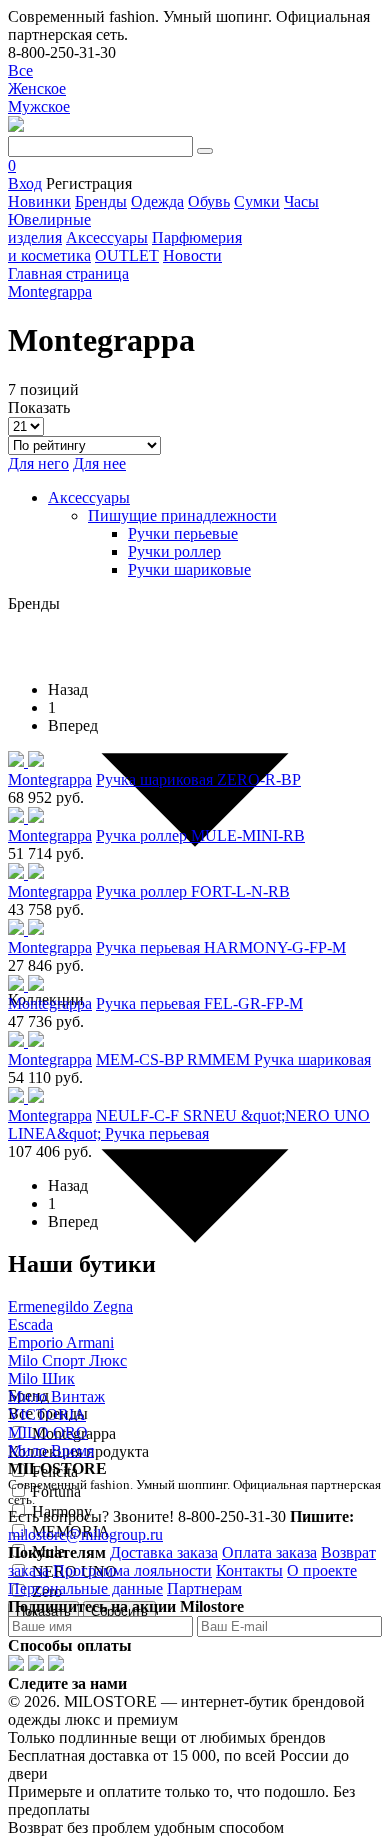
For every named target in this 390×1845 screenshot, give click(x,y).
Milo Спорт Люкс (67, 1360)
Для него (38, 463)
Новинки (39, 201)
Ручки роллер (174, 551)
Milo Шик (41, 1378)
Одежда (157, 201)
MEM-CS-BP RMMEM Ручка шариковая (233, 1059)
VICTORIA (47, 1414)
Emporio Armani (61, 1342)
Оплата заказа (269, 1552)
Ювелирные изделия (49, 228)
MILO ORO (48, 1432)
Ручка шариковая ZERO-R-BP (198, 779)
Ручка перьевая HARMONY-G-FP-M (221, 947)
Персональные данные (85, 1588)
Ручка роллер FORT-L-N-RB (193, 891)
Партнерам (204, 1588)
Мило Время (51, 1450)
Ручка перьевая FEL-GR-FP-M (199, 1003)
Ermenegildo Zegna (70, 1306)
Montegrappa (50, 779)
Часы (301, 201)
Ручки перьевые (183, 533)
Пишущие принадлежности (182, 515)
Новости (192, 255)
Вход (25, 183)
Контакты (249, 1570)
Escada (30, 1324)
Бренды (101, 201)
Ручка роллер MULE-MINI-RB (200, 835)
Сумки (257, 201)
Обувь (209, 201)
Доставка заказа (164, 1552)
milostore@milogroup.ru (85, 1534)
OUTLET (127, 255)
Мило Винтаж (56, 1396)
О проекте (322, 1570)
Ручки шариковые (189, 569)
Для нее (99, 463)
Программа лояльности (132, 1570)
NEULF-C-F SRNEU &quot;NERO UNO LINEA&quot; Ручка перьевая (189, 1124)
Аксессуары (107, 237)
